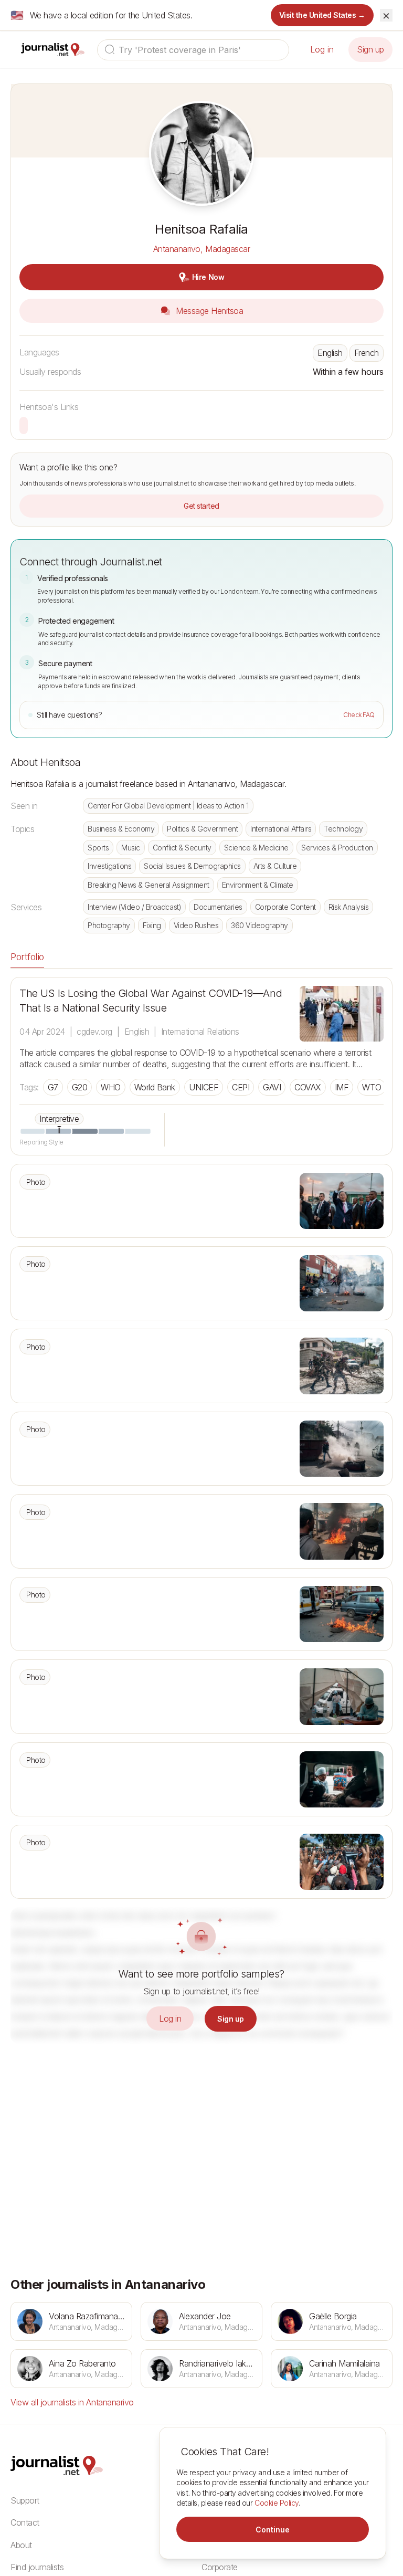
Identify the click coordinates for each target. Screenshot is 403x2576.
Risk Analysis (349, 907)
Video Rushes (196, 925)
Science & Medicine (256, 848)
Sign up (370, 49)
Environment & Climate (258, 885)
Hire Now (208, 277)
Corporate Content (285, 907)
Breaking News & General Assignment (149, 885)
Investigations (109, 866)
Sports (98, 848)
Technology (343, 829)
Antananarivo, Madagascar (201, 249)
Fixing (152, 925)
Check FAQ (359, 715)
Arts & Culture (275, 866)
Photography (109, 925)
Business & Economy (121, 829)
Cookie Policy (277, 2503)
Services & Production (337, 848)
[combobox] (193, 50)
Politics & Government (202, 829)
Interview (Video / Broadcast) (134, 907)
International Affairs (281, 829)
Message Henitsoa (209, 311)
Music (131, 848)
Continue (273, 2530)
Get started (201, 506)
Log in (322, 49)
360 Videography (259, 925)
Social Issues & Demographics (192, 866)
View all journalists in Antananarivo (72, 2402)
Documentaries (218, 907)
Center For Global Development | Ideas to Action (168, 806)
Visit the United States (322, 15)
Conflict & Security (182, 848)
